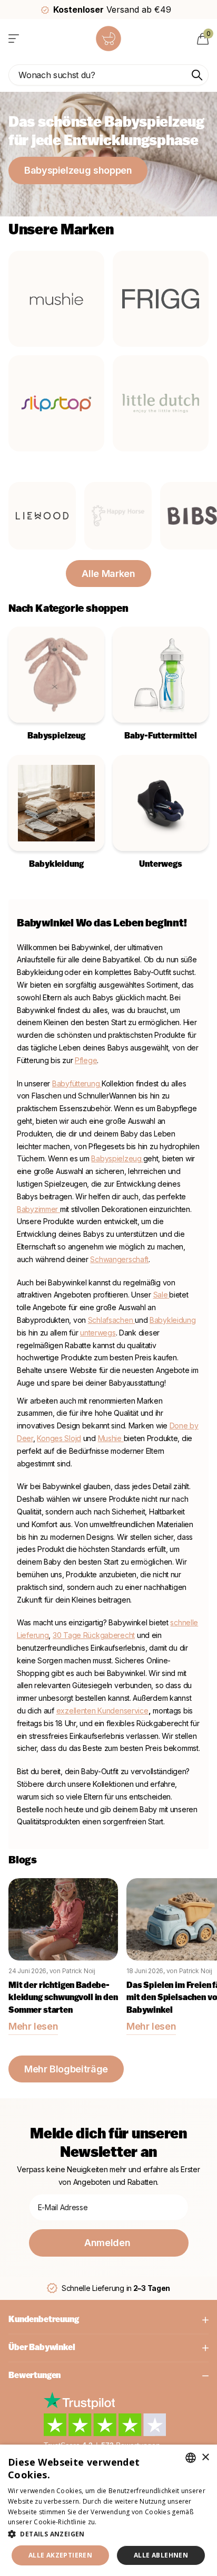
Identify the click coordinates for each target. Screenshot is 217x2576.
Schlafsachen (111, 1320)
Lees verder (117, 2522)
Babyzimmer (38, 1209)
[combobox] (191, 2458)
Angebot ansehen (14, 38)
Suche (197, 75)
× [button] (205, 2457)
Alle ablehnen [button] (161, 2555)
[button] (108, 2534)
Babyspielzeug (116, 1158)
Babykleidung (173, 1320)
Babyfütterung (77, 1083)
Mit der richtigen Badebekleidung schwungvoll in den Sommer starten (63, 1998)
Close (108, 2320)
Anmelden (108, 2243)
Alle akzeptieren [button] (60, 2555)
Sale (161, 1295)
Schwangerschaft (119, 1259)
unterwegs (98, 1333)
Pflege (86, 1060)
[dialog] (108, 2510)
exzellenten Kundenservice (102, 1711)
